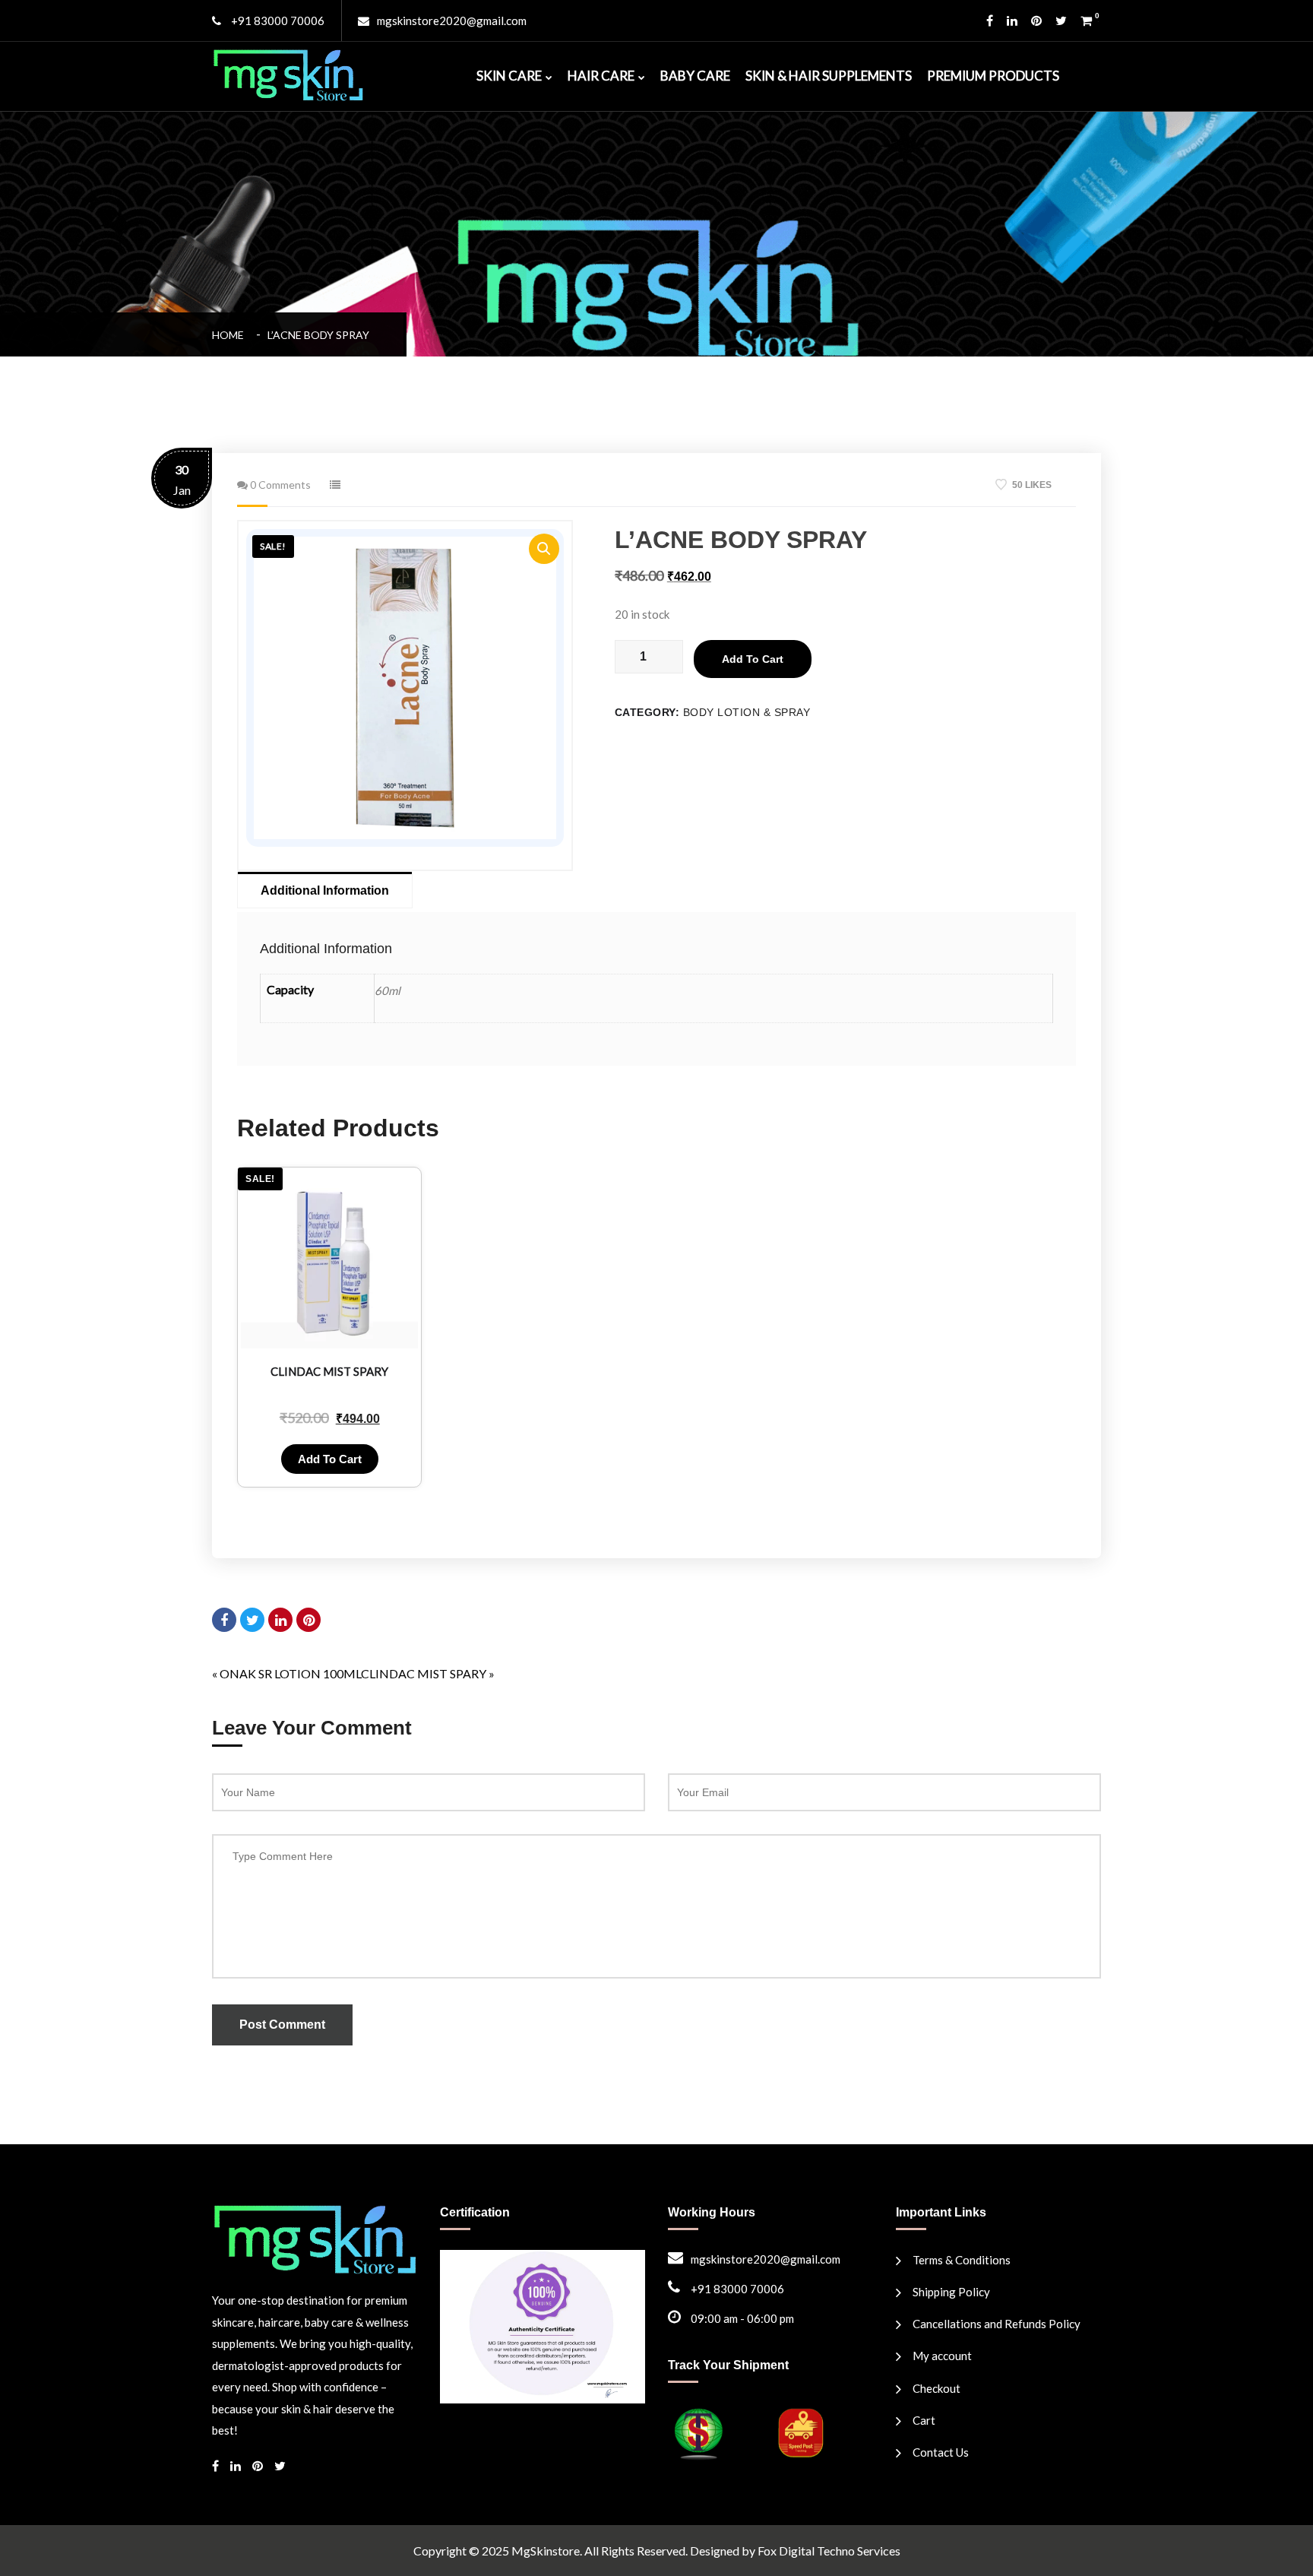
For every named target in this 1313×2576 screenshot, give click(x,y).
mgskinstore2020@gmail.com (452, 21)
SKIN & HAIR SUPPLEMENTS (829, 76)
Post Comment (282, 2025)
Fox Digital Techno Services (829, 2551)
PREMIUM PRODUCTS (993, 76)
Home (230, 335)
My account (942, 2356)
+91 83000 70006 (277, 21)
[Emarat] (315, 2237)
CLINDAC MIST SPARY (424, 1673)
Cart (924, 2420)
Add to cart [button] (330, 1459)
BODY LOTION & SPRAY (747, 712)
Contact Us (941, 2452)
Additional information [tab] (325, 890)
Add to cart (753, 659)
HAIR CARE (601, 76)
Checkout (937, 2388)
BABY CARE (695, 76)
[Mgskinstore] (288, 73)
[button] (544, 549)
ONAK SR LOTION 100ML (290, 1673)
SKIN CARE (509, 76)
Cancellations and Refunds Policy (997, 2324)
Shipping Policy (951, 2292)
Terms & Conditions (962, 2260)
